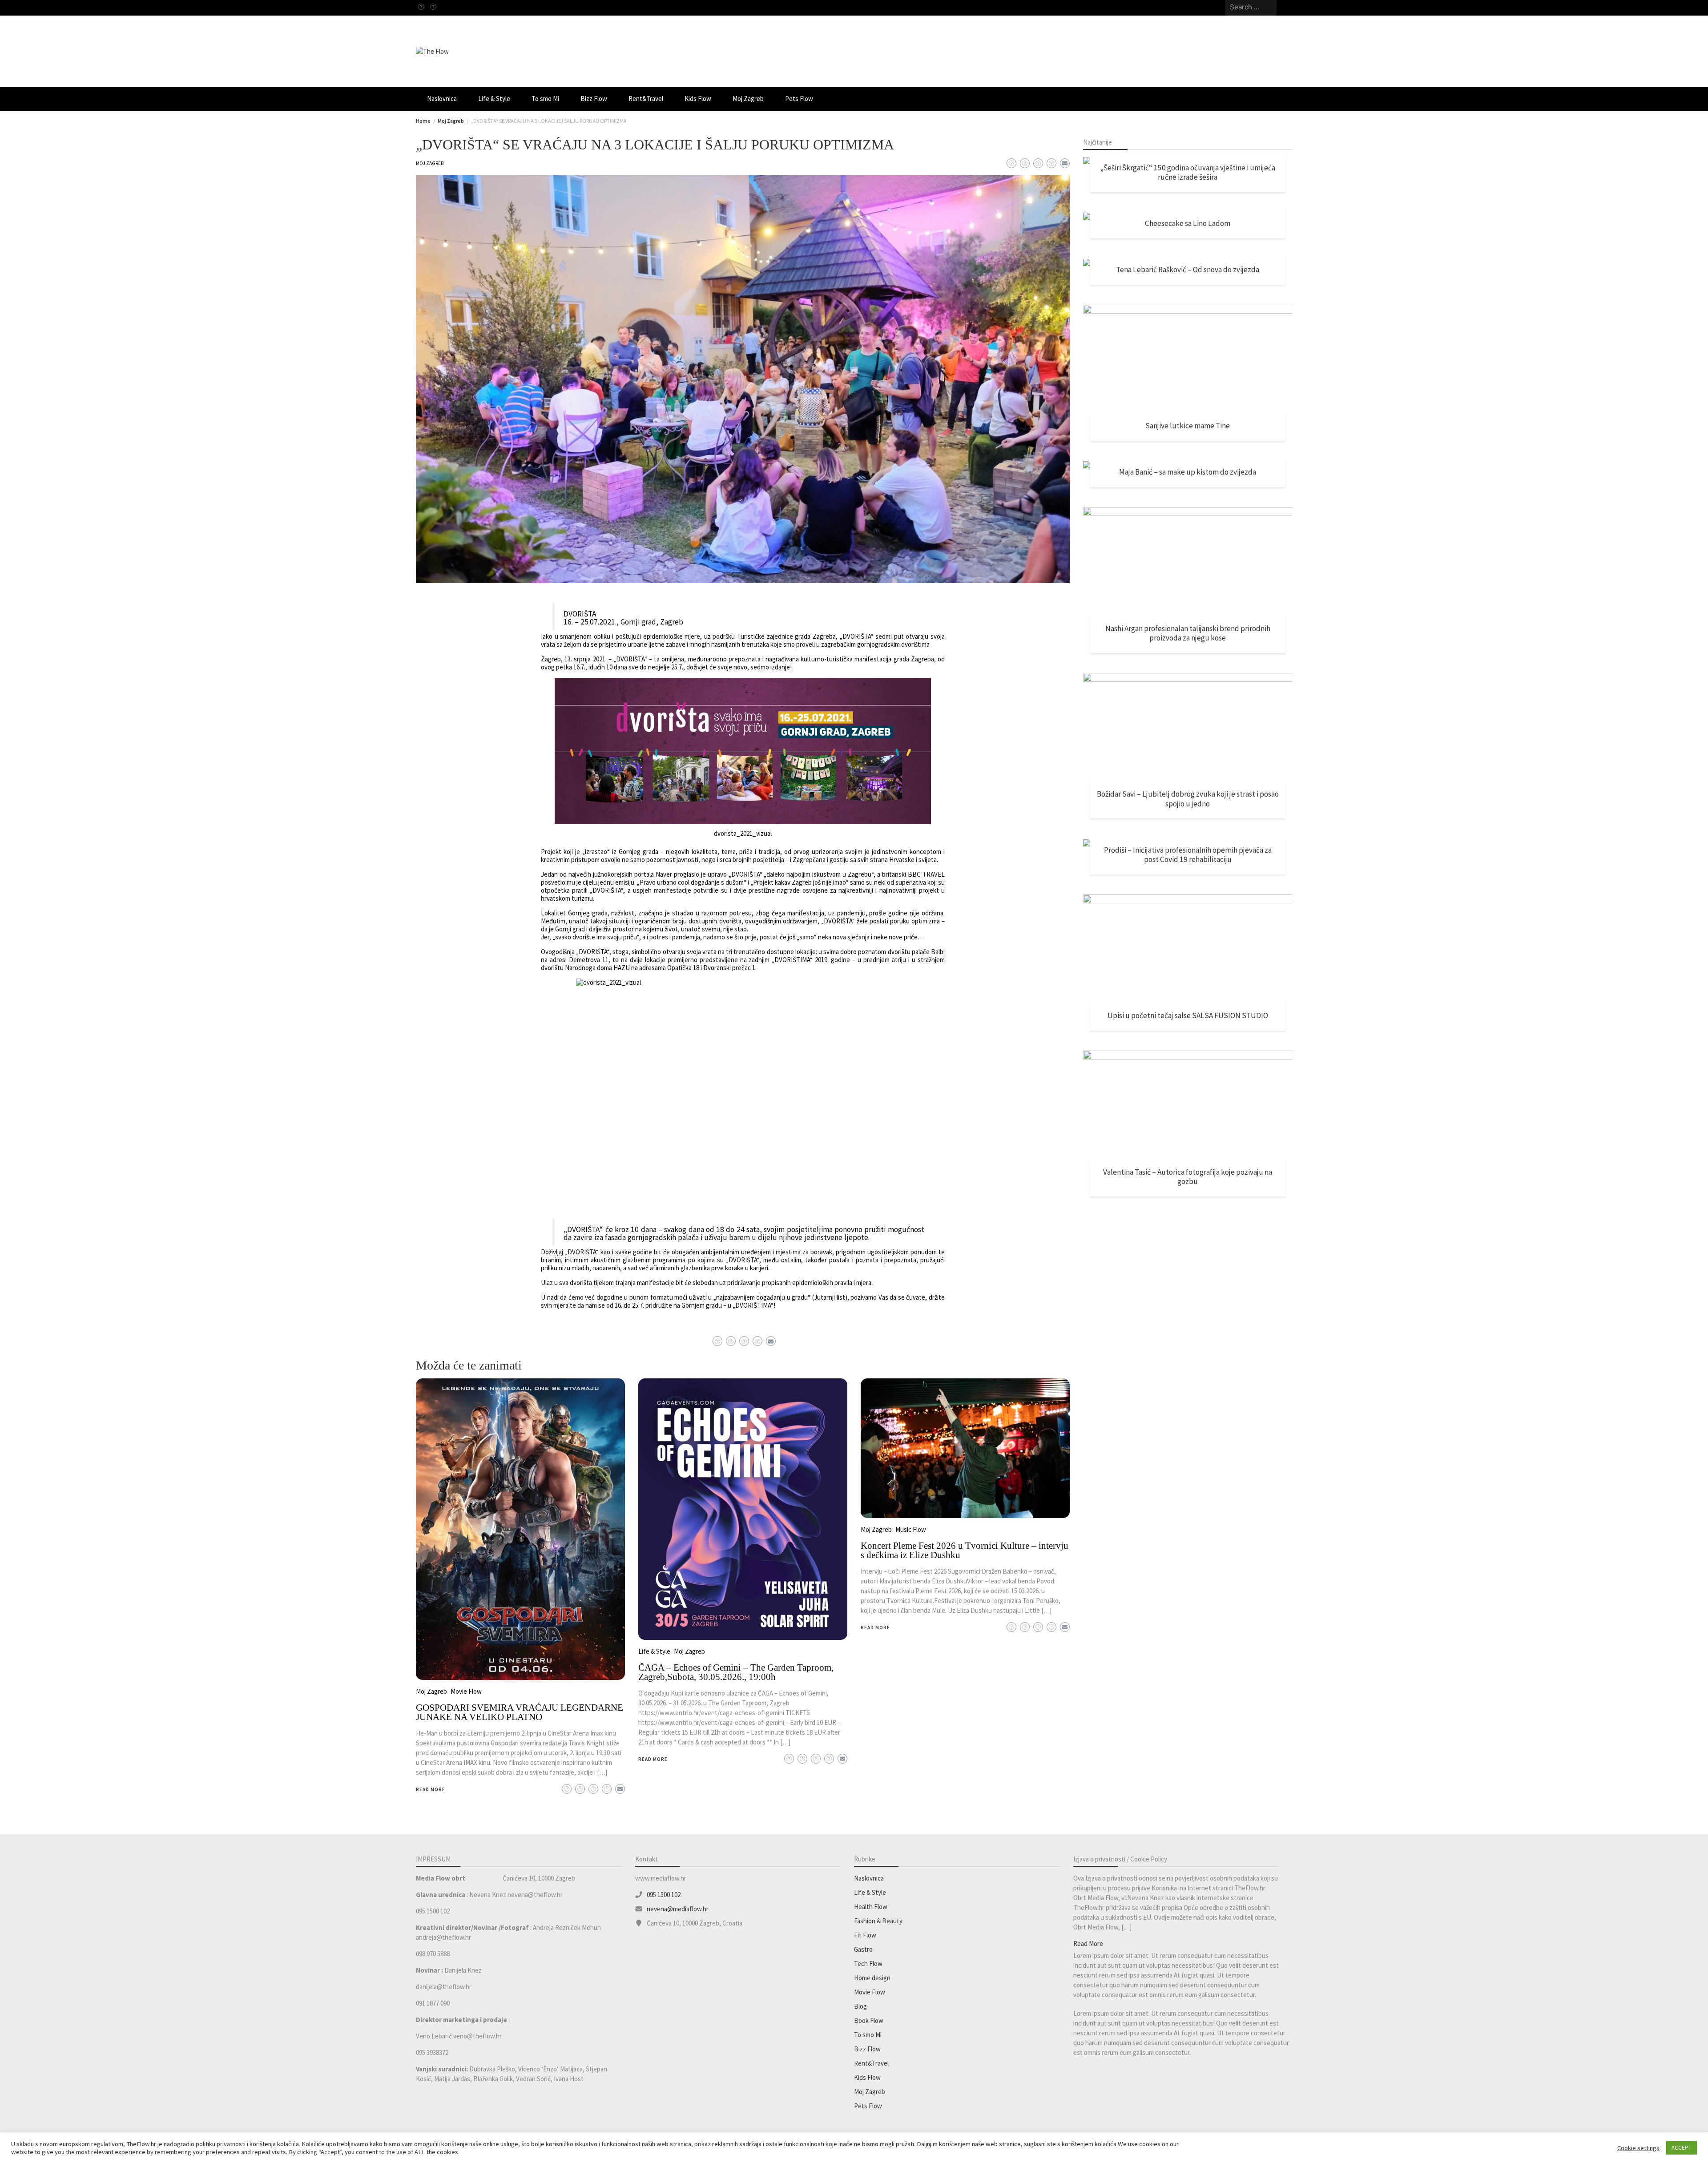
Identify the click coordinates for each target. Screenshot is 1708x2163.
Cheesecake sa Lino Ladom (1188, 223)
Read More (431, 1789)
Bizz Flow (594, 99)
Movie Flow (466, 1691)
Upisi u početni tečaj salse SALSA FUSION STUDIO (1188, 1015)
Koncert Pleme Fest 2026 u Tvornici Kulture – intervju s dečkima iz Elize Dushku (965, 1550)
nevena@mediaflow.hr (678, 1909)
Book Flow (869, 2020)
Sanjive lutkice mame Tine (1188, 426)
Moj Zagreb (748, 99)
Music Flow (911, 1529)
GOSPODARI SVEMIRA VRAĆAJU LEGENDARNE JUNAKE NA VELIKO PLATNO (520, 1712)
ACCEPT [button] (1682, 2148)
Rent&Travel (646, 99)
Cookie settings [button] (1638, 2148)
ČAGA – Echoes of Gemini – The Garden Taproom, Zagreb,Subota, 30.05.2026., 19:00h (736, 1672)
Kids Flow (698, 99)
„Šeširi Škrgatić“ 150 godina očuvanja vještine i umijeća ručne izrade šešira (1188, 173)
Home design (872, 1978)
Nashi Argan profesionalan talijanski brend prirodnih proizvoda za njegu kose (1188, 633)
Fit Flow (865, 1935)
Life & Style (494, 99)
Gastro (863, 1949)
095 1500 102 (664, 1895)
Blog (860, 2006)
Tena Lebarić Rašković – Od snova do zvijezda (1188, 270)
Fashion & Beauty (878, 1921)
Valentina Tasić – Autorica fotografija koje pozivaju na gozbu (1188, 1177)
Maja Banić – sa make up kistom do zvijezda (1188, 472)
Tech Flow (868, 1964)
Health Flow (871, 1907)
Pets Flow (799, 99)
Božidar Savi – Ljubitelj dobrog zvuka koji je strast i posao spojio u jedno (1188, 799)
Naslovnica (442, 99)
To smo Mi (545, 99)
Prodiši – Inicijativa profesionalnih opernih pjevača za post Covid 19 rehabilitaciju (1188, 855)
